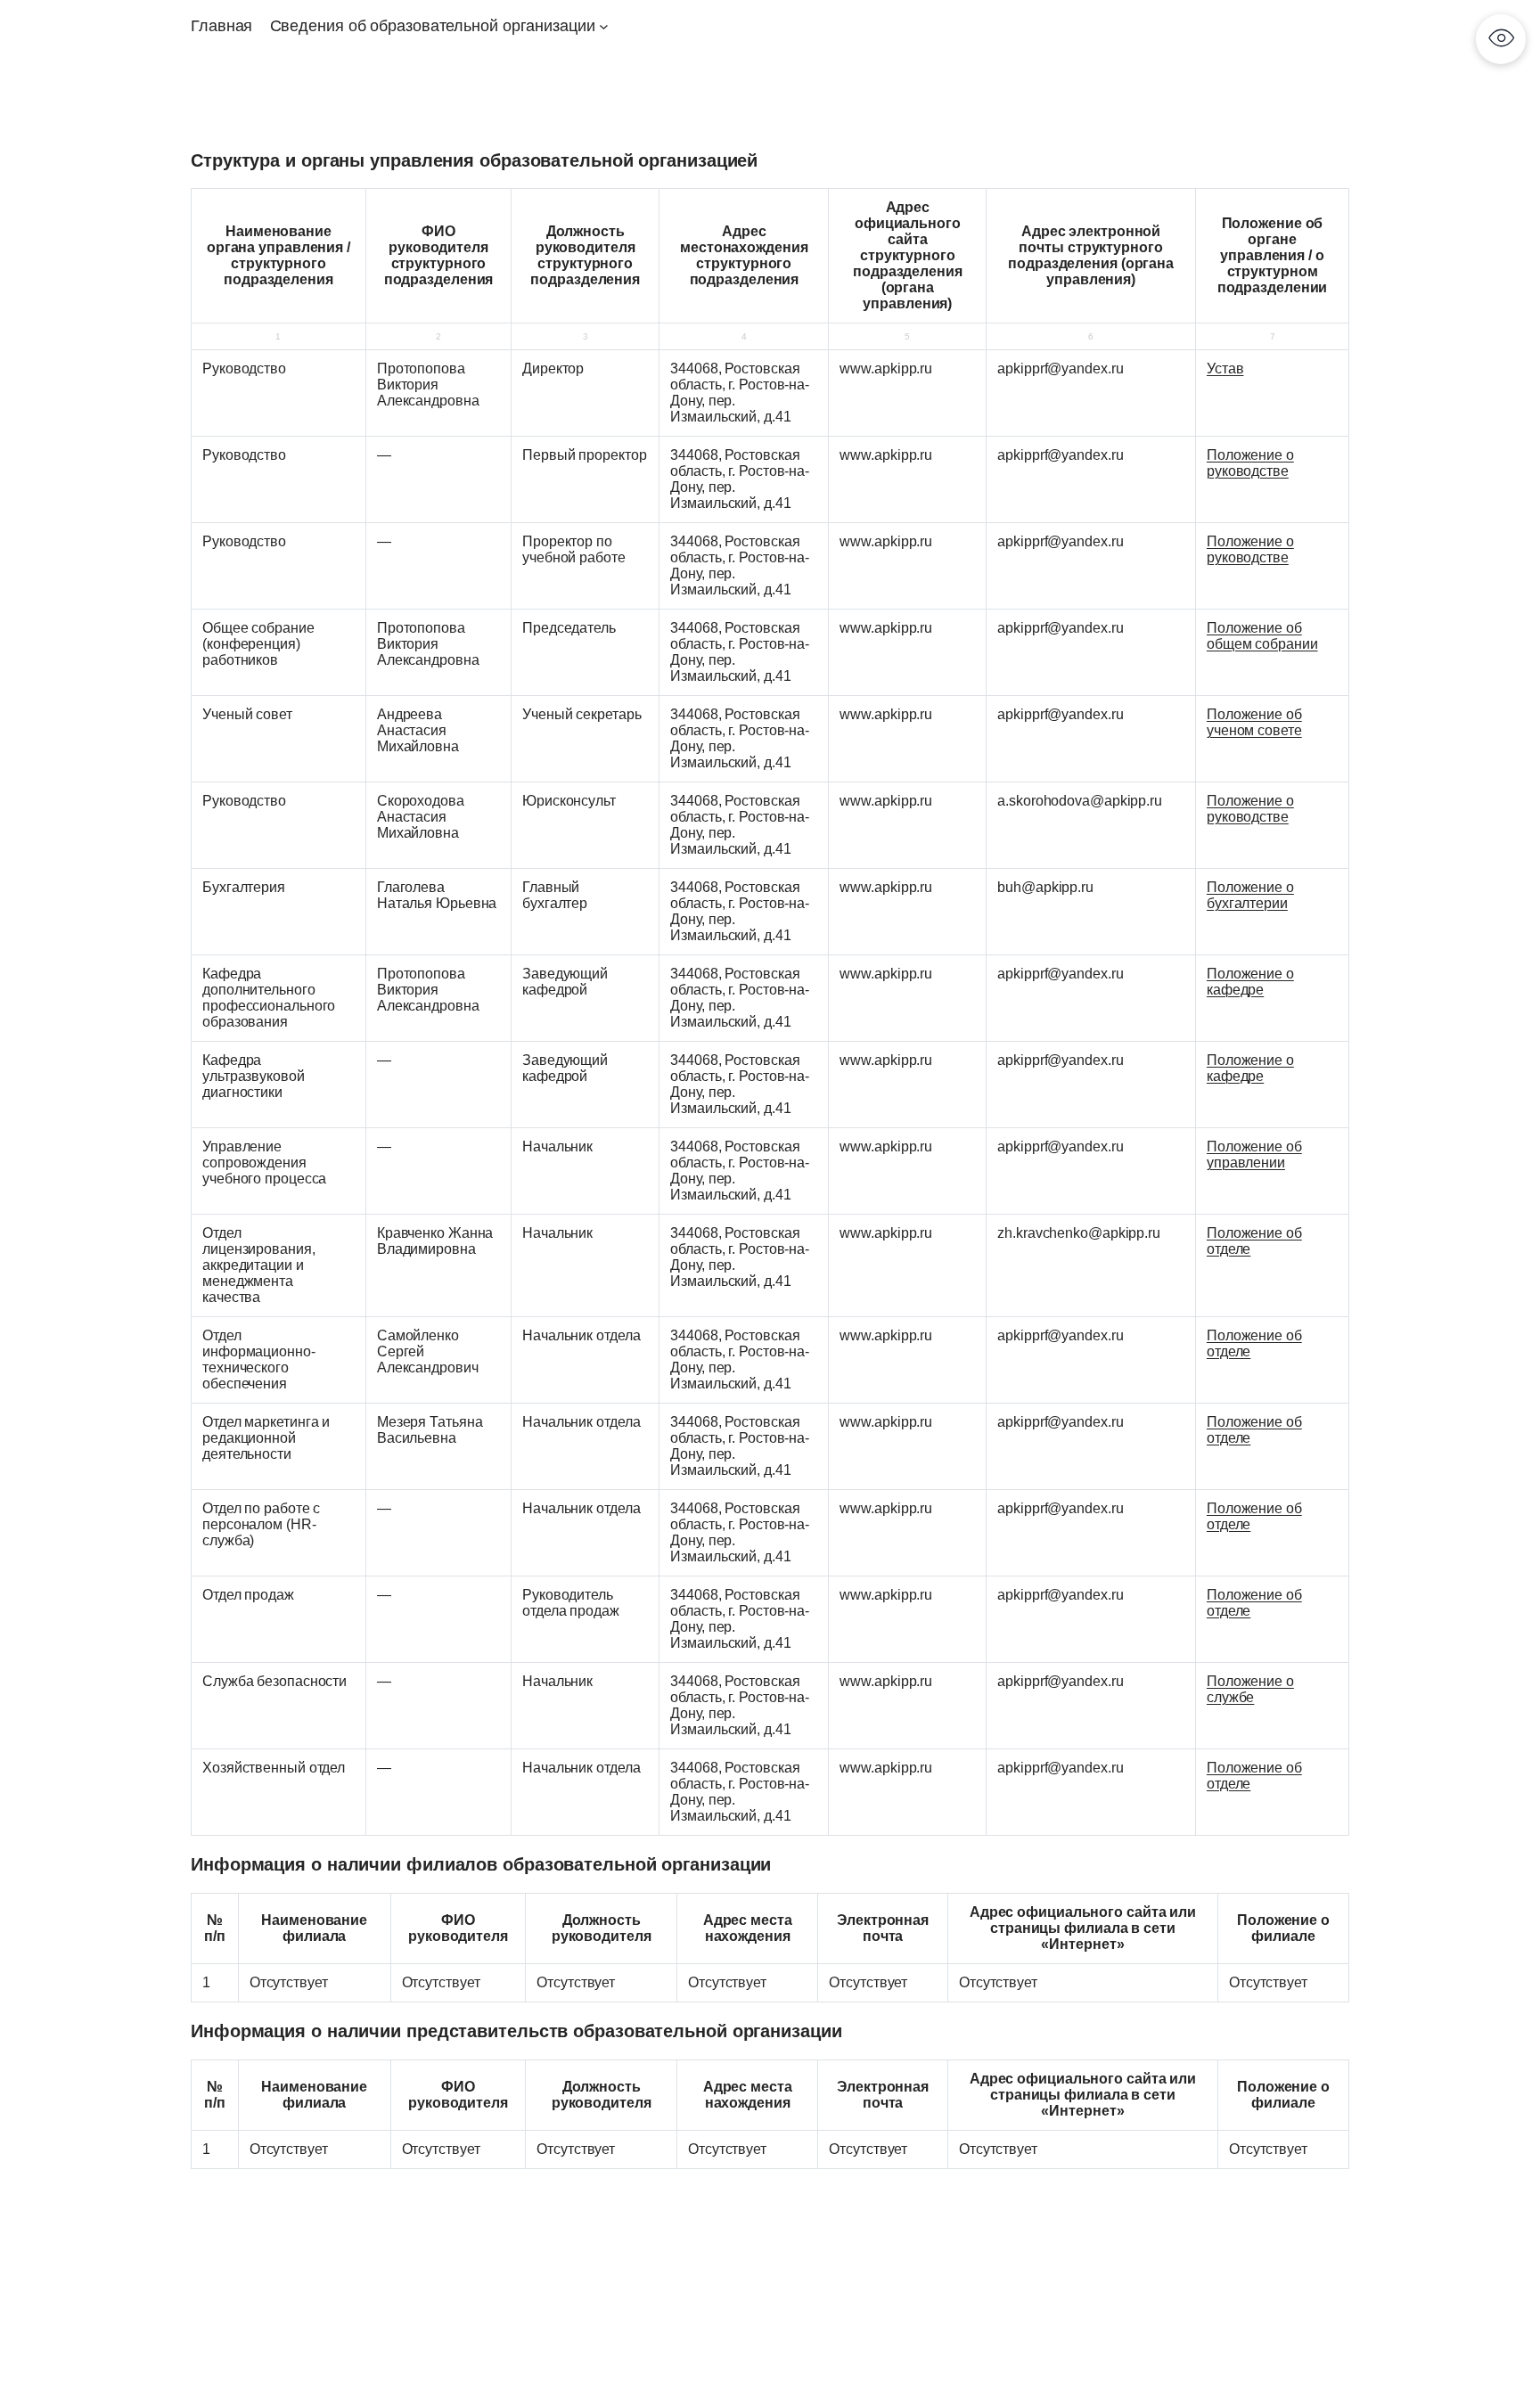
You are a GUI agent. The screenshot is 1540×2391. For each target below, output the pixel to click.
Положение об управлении (1254, 1155)
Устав (1225, 368)
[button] (1501, 39)
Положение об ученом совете (1254, 722)
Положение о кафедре (1250, 982)
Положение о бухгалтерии (1250, 895)
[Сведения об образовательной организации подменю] (604, 26)
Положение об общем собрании (1262, 636)
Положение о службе (1250, 1689)
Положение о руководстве (1250, 463)
